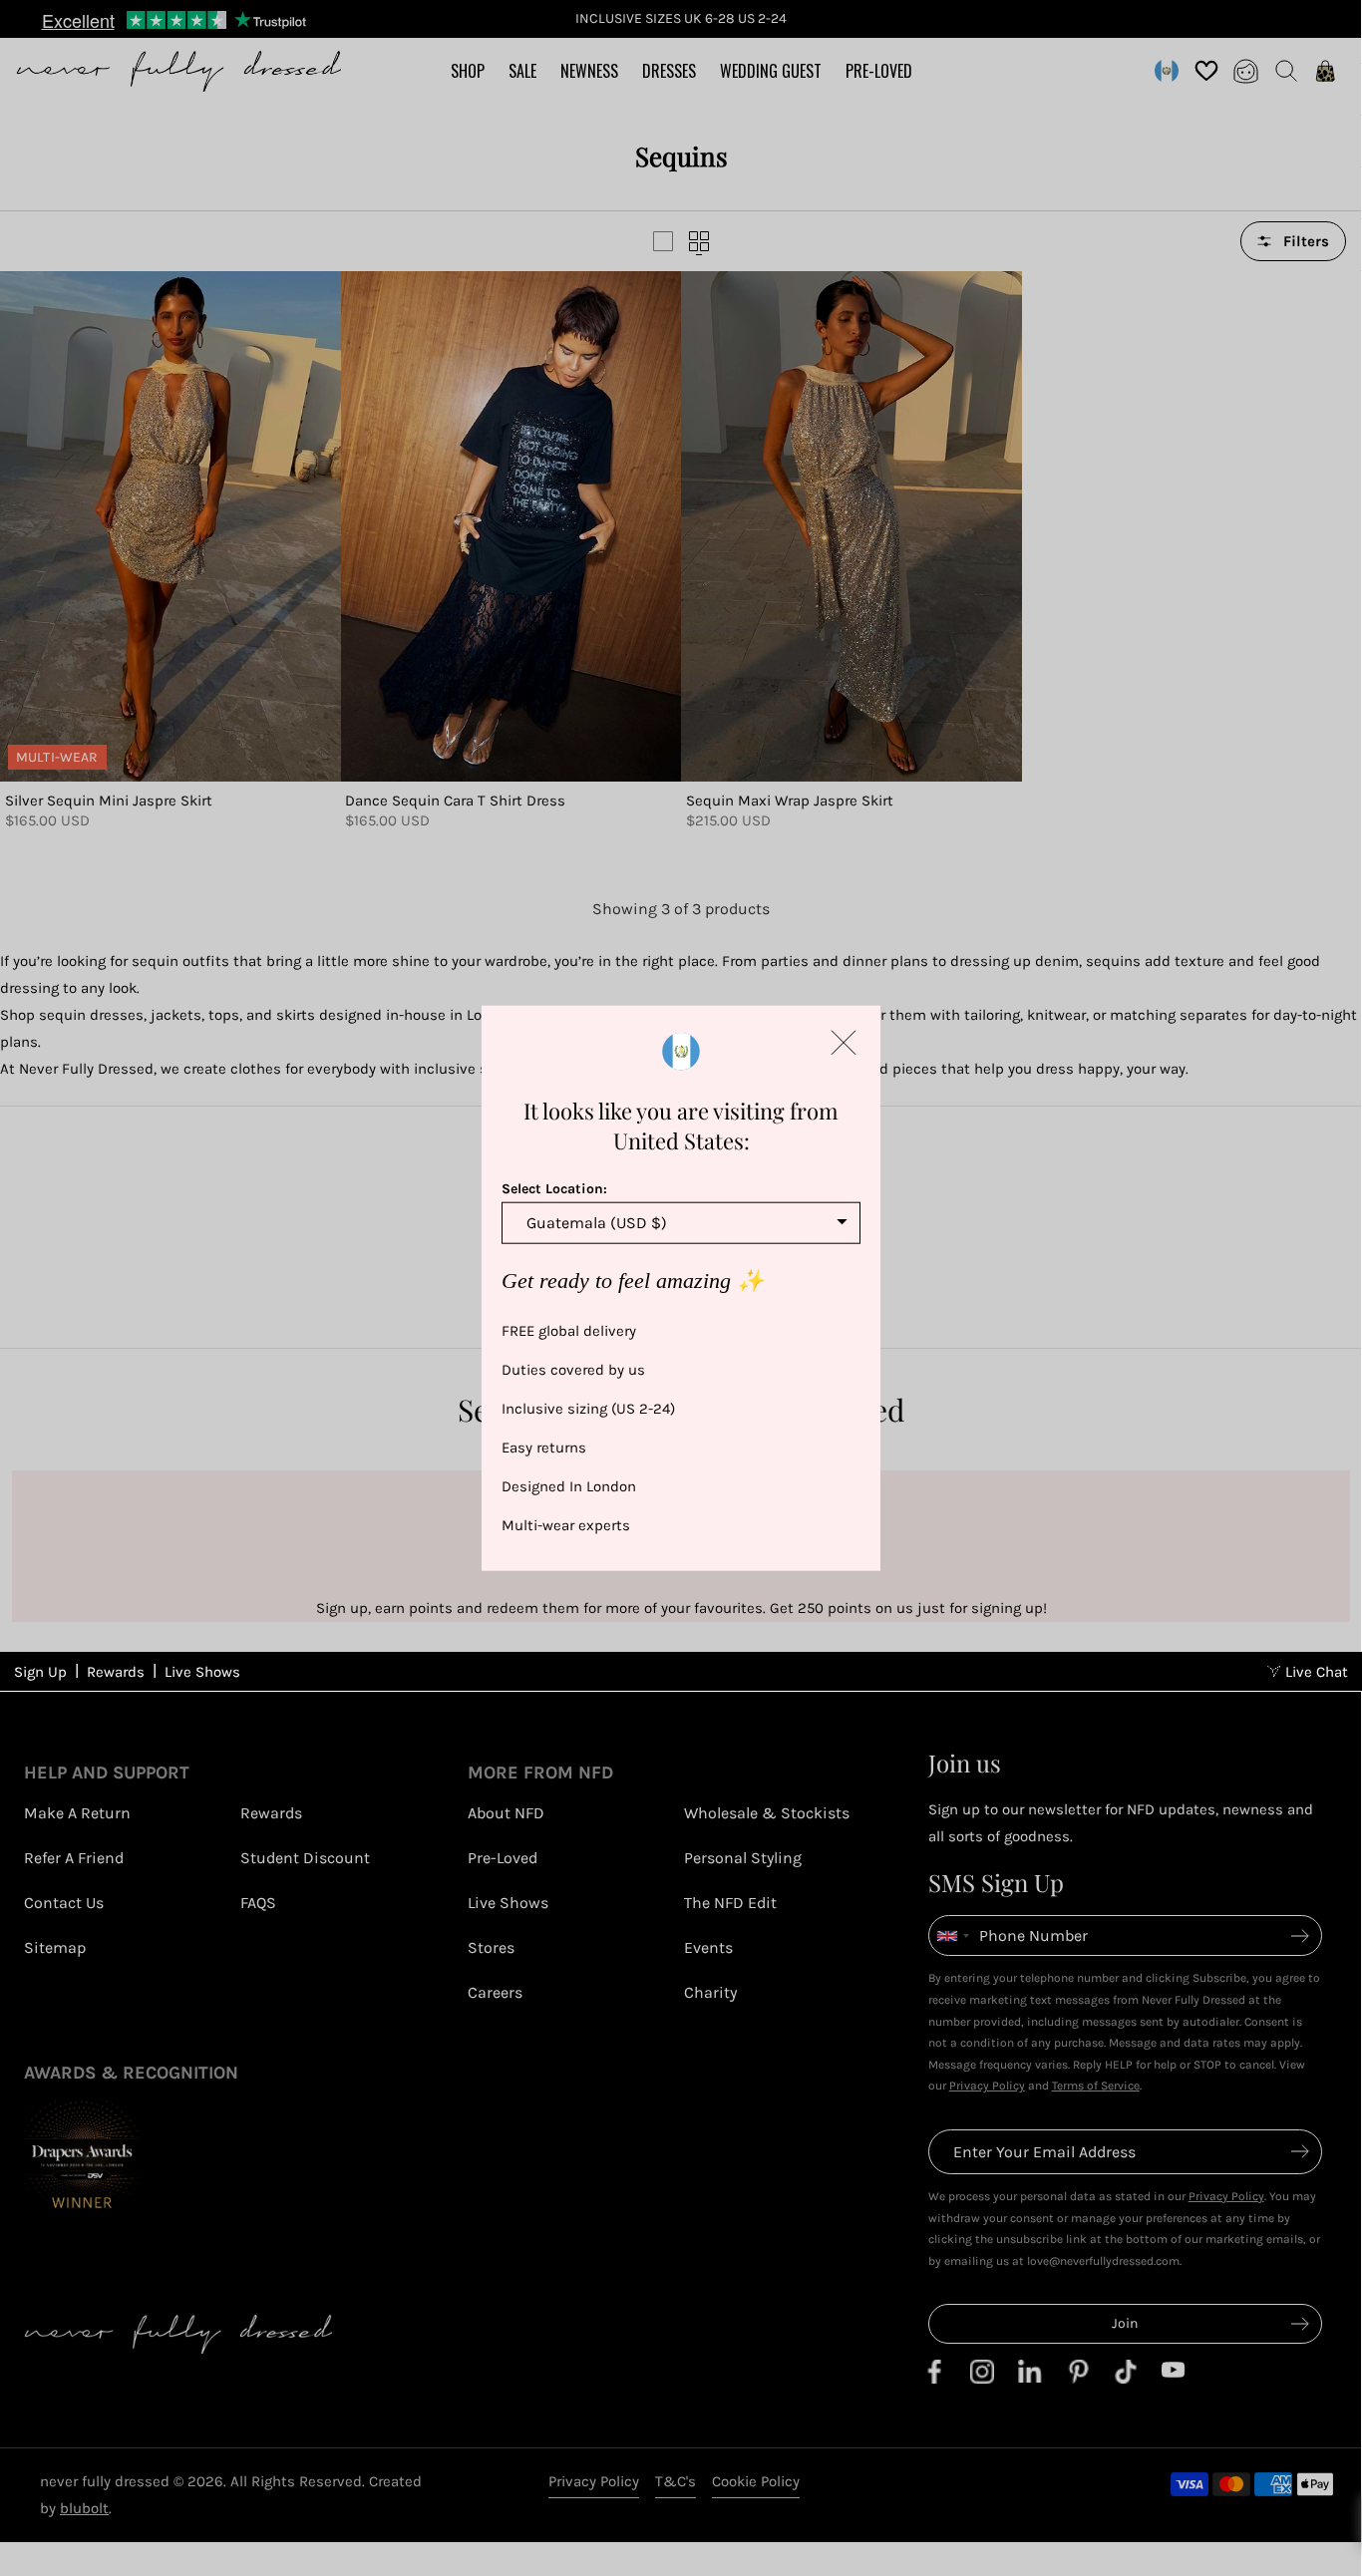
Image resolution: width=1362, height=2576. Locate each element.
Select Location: (554, 1189)
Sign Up (40, 1672)
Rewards (116, 1672)
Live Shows (202, 1672)
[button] (844, 1043)
